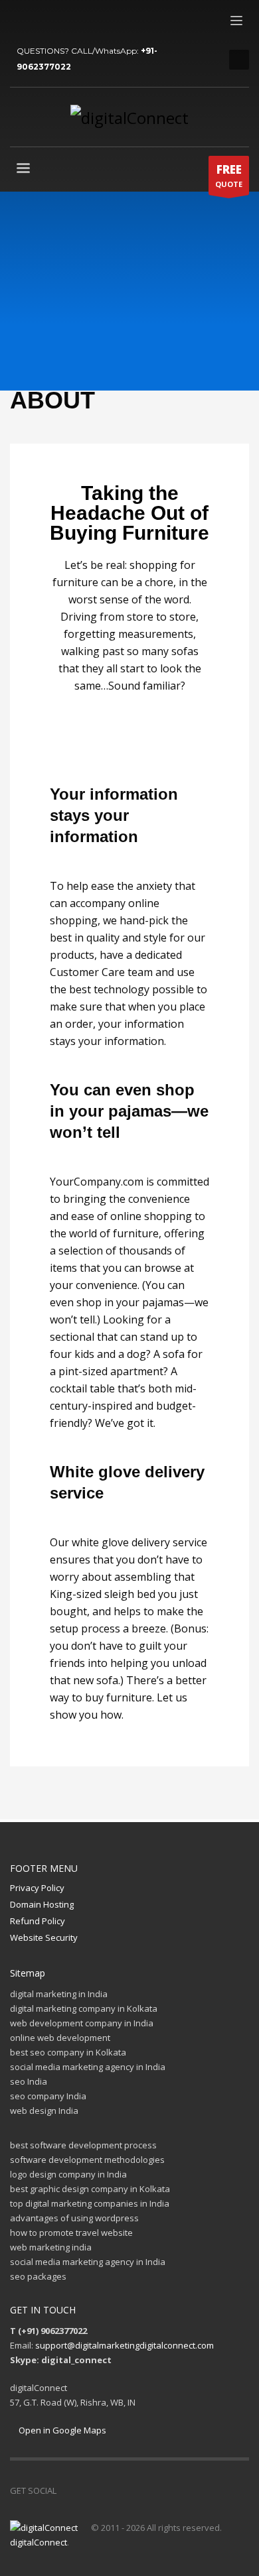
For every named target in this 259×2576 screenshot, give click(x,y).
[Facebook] (20, 20)
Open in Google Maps (61, 2430)
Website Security (44, 1937)
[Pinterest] (60, 20)
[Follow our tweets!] (86, 2490)
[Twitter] (40, 20)
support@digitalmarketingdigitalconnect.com (125, 2345)
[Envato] (80, 20)
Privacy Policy (37, 1888)
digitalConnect (39, 2542)
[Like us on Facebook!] (66, 2490)
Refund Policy (38, 1921)
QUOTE (229, 175)
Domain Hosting (42, 1904)
